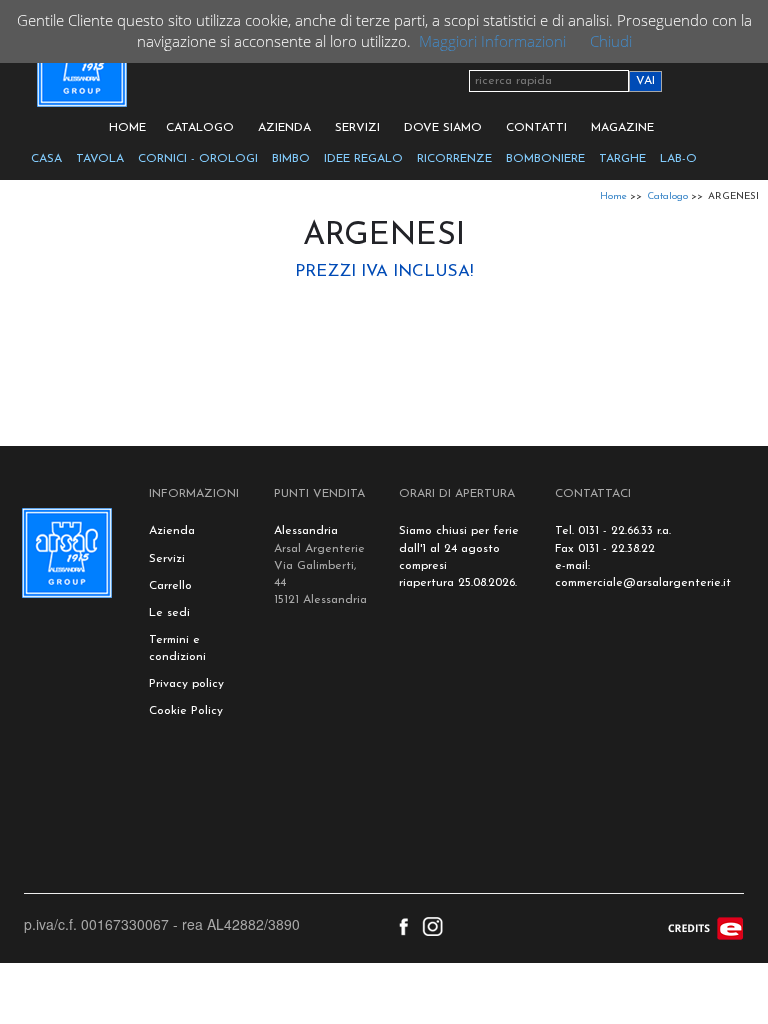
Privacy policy (186, 684)
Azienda (172, 531)
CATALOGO (200, 128)
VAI (645, 81)
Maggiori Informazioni (492, 41)
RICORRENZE (454, 159)
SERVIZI (357, 128)
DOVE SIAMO (443, 128)
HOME (127, 128)
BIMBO (291, 159)
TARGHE (622, 159)
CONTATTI (536, 128)
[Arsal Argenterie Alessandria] (80, 73)
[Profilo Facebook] (403, 924)
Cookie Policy (186, 711)
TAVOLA (100, 159)
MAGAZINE (622, 128)
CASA (46, 159)
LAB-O (678, 159)
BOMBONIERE (545, 159)
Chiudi (611, 41)
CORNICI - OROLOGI (198, 159)
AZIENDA (284, 128)
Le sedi (169, 613)
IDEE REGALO (363, 159)
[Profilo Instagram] (432, 924)
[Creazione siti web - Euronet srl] (706, 927)
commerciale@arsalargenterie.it (643, 583)
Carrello (170, 586)
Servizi (167, 559)
